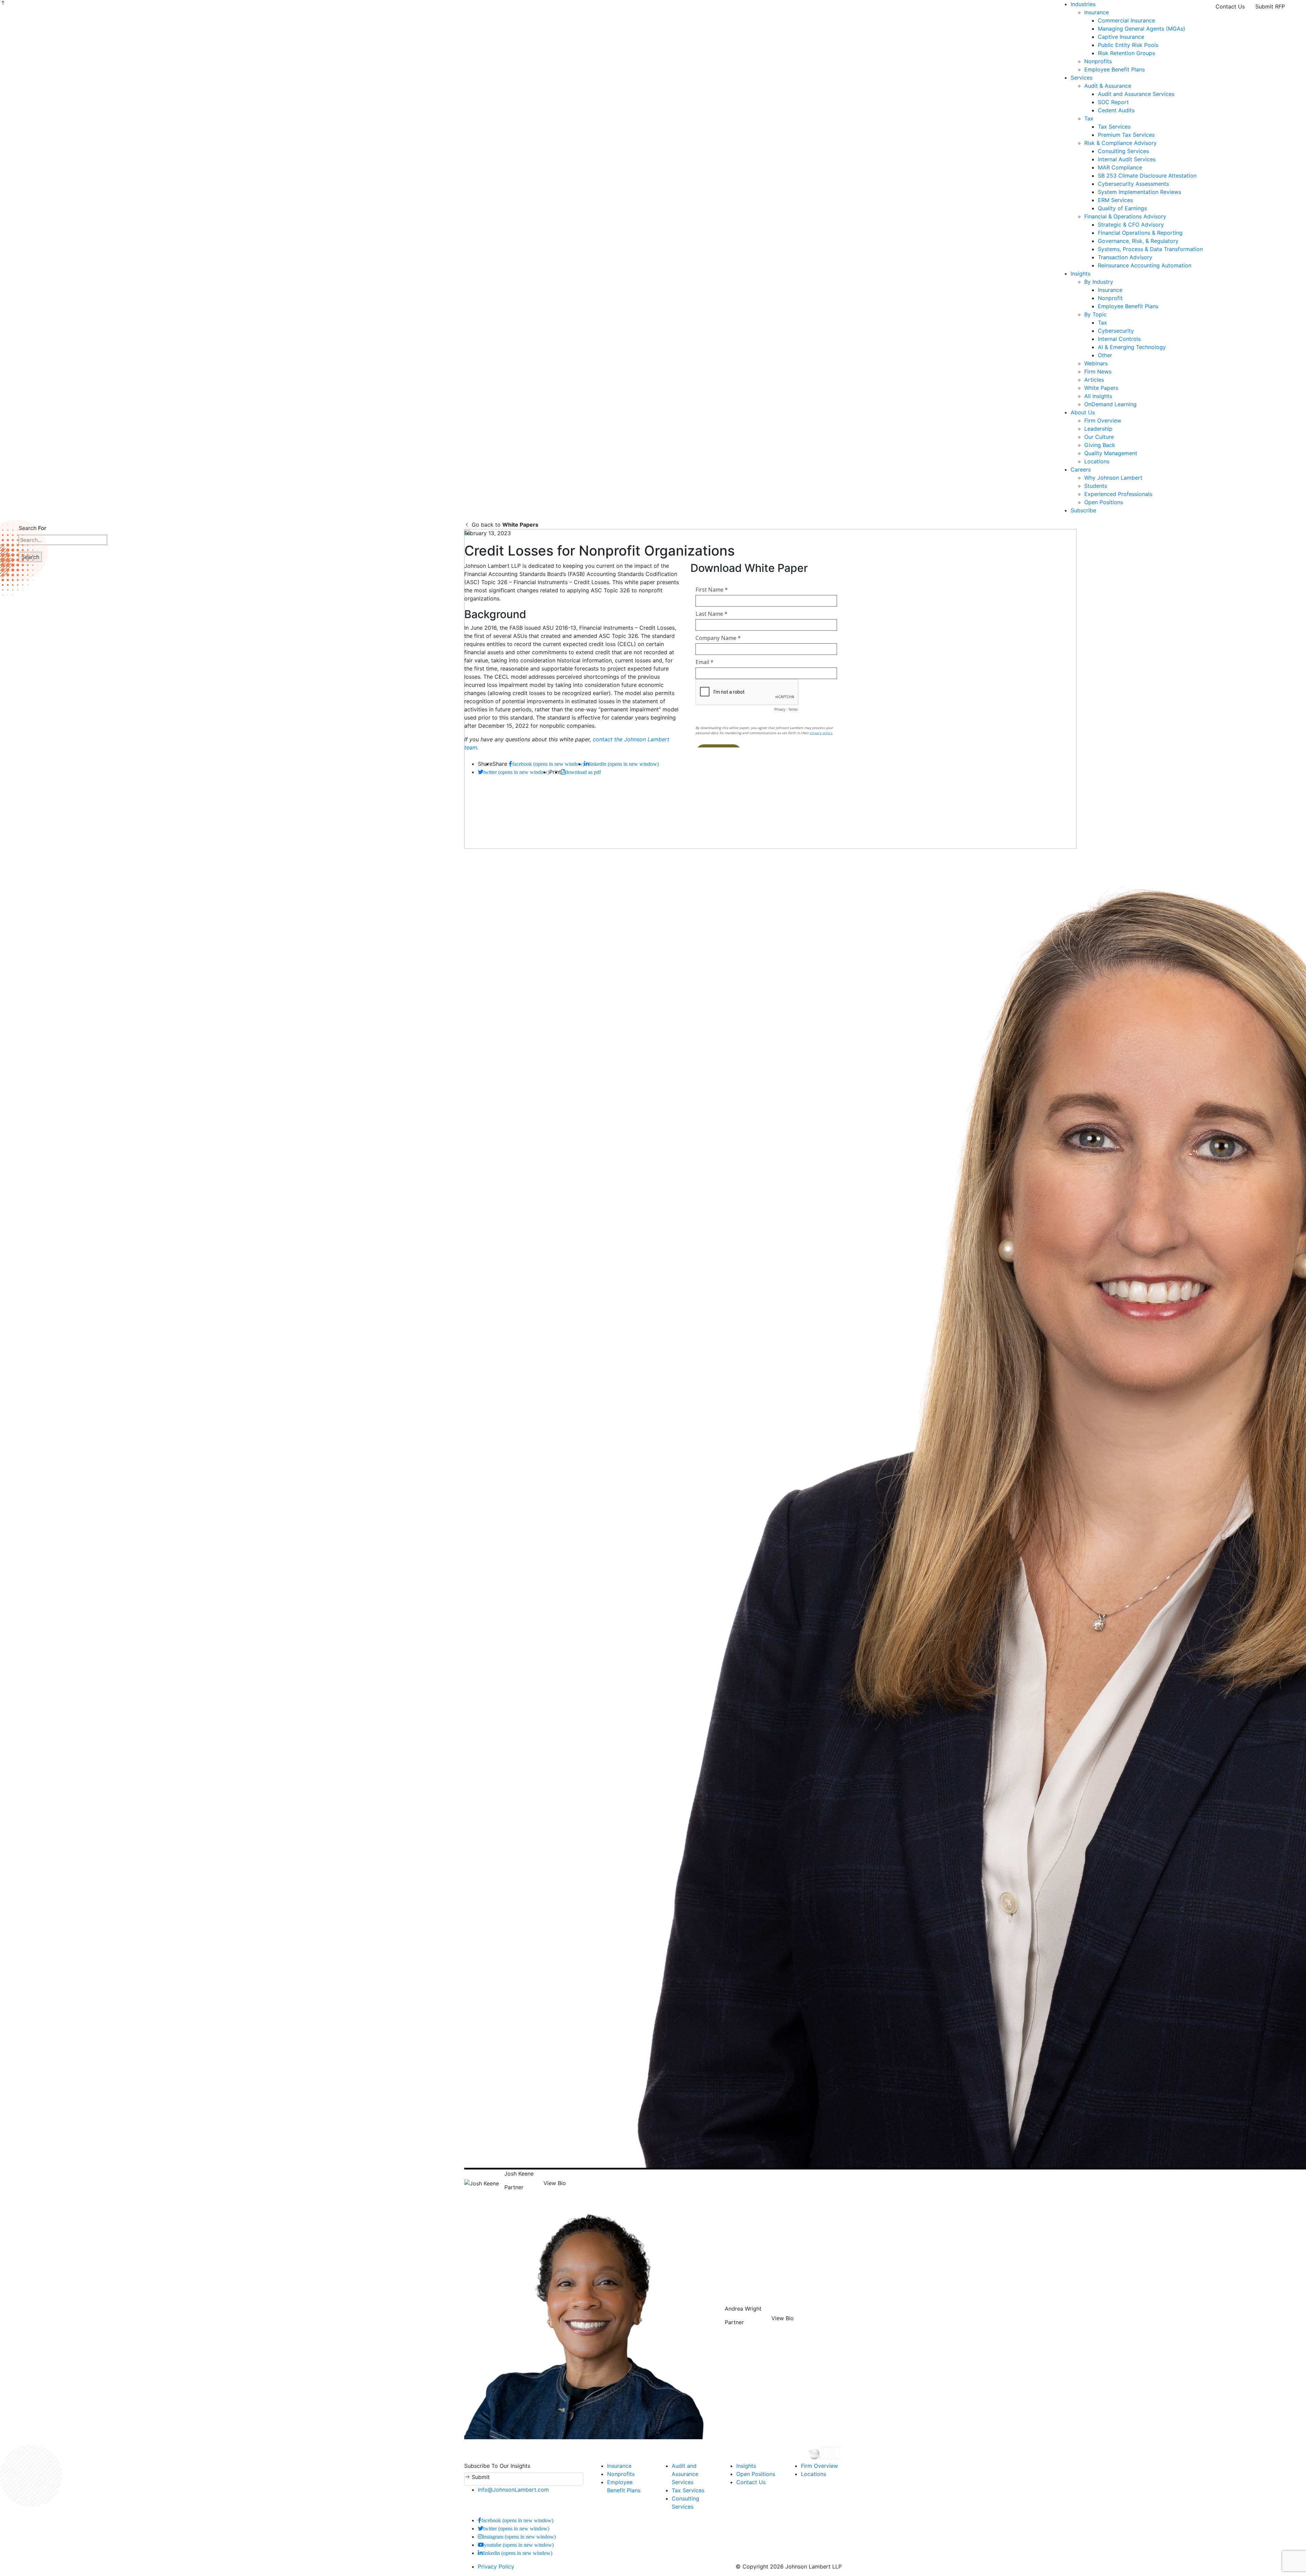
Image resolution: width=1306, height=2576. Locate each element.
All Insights (1098, 396)
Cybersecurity (1116, 331)
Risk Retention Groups (1126, 53)
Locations (1097, 461)
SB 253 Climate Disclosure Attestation (1147, 176)
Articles (1094, 380)
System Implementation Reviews (1140, 192)
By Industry (1099, 282)
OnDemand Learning (1110, 404)
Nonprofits (1098, 61)
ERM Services (1115, 200)
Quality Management (1111, 453)
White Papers (1101, 388)
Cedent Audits (1116, 110)
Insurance (1096, 12)
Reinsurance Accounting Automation (1145, 265)
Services (1082, 78)
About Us (1083, 412)
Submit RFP (1270, 6)
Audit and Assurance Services (1136, 94)
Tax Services (1114, 127)
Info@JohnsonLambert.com (513, 2490)
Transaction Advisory (1125, 257)
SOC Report (1113, 102)
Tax (1089, 118)
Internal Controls (1119, 339)
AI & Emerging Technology (1132, 347)
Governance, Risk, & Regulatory (1138, 241)
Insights (1081, 274)
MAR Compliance (1120, 167)
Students (1096, 486)
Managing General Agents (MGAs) (1142, 29)
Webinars (1096, 363)
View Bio (555, 2183)
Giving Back (1100, 445)
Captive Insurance (1121, 37)
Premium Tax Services (1126, 135)
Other (1105, 355)
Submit (480, 2477)
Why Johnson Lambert (1113, 478)
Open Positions (1104, 502)
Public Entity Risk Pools (1128, 45)
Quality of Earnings (1122, 208)
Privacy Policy (496, 2566)
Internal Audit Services (1127, 159)
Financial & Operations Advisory (1125, 216)
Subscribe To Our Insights (497, 2466)
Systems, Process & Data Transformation (1150, 249)
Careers (1081, 469)
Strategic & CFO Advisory (1131, 225)
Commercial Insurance (1126, 20)
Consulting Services (1123, 151)
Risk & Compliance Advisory (1120, 143)
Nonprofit (1110, 298)
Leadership (1098, 429)
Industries (1083, 4)
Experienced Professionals (1118, 494)
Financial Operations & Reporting (1140, 233)
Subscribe (1083, 510)
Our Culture (1099, 437)
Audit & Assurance (1108, 86)
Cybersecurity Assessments (1133, 184)
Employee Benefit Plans (1115, 69)
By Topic (1095, 314)
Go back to (504, 525)
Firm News (1098, 371)
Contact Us (1230, 6)
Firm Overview (1103, 420)
